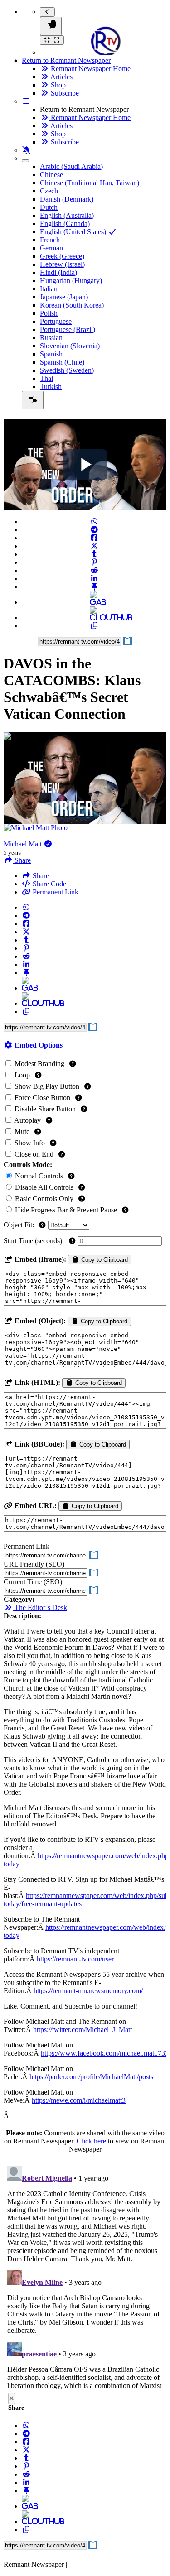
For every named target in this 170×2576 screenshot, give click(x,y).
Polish (49, 313)
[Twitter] (94, 546)
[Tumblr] (94, 554)
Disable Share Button (45, 1109)
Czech (49, 191)
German (51, 248)
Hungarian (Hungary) (71, 281)
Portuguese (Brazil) (68, 329)
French (50, 240)
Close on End (34, 1154)
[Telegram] (94, 530)
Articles (61, 77)
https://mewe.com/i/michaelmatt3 (79, 2100)
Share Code (49, 884)
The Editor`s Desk (40, 1608)
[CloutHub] (94, 618)
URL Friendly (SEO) (34, 1564)
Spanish (51, 354)
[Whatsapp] (94, 521)
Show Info (30, 1143)
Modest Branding (39, 1064)
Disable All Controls (44, 1187)
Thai (46, 378)
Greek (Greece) (62, 256)
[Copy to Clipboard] (94, 626)
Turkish (51, 387)
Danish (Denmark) (67, 199)
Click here (91, 2141)
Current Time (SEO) (33, 1582)
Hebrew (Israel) (62, 264)
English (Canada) (65, 223)
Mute (22, 1132)
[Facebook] (94, 538)
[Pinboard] (94, 587)
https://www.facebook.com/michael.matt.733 (105, 2053)
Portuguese (56, 321)
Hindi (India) (58, 272)
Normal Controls (39, 1176)
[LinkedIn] (94, 579)
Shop (57, 85)
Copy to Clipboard (104, 1260)
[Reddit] (94, 570)
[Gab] (94, 602)
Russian (51, 338)
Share (40, 876)
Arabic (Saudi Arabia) (71, 166)
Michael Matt (24, 844)
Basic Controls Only (44, 1199)
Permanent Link (55, 892)
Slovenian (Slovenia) (70, 346)
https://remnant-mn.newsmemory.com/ (88, 1991)
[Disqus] (85, 2276)
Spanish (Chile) (62, 362)
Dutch (49, 207)
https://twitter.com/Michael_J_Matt (83, 2030)
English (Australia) (67, 215)
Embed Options (38, 1045)
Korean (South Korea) (72, 305)
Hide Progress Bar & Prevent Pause (66, 1210)
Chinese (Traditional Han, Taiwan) (90, 183)
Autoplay (28, 1120)
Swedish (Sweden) (67, 370)
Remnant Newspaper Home (90, 69)
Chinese (51, 175)
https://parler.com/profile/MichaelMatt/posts (91, 2077)
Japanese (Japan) (64, 297)
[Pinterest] (94, 562)
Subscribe (64, 93)
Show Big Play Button (47, 1086)
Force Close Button (42, 1098)
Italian (49, 289)
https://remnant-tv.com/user (75, 1959)
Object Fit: (20, 1225)
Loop (22, 1075)
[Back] (47, 12)
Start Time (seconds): (35, 1241)
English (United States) (74, 232)
